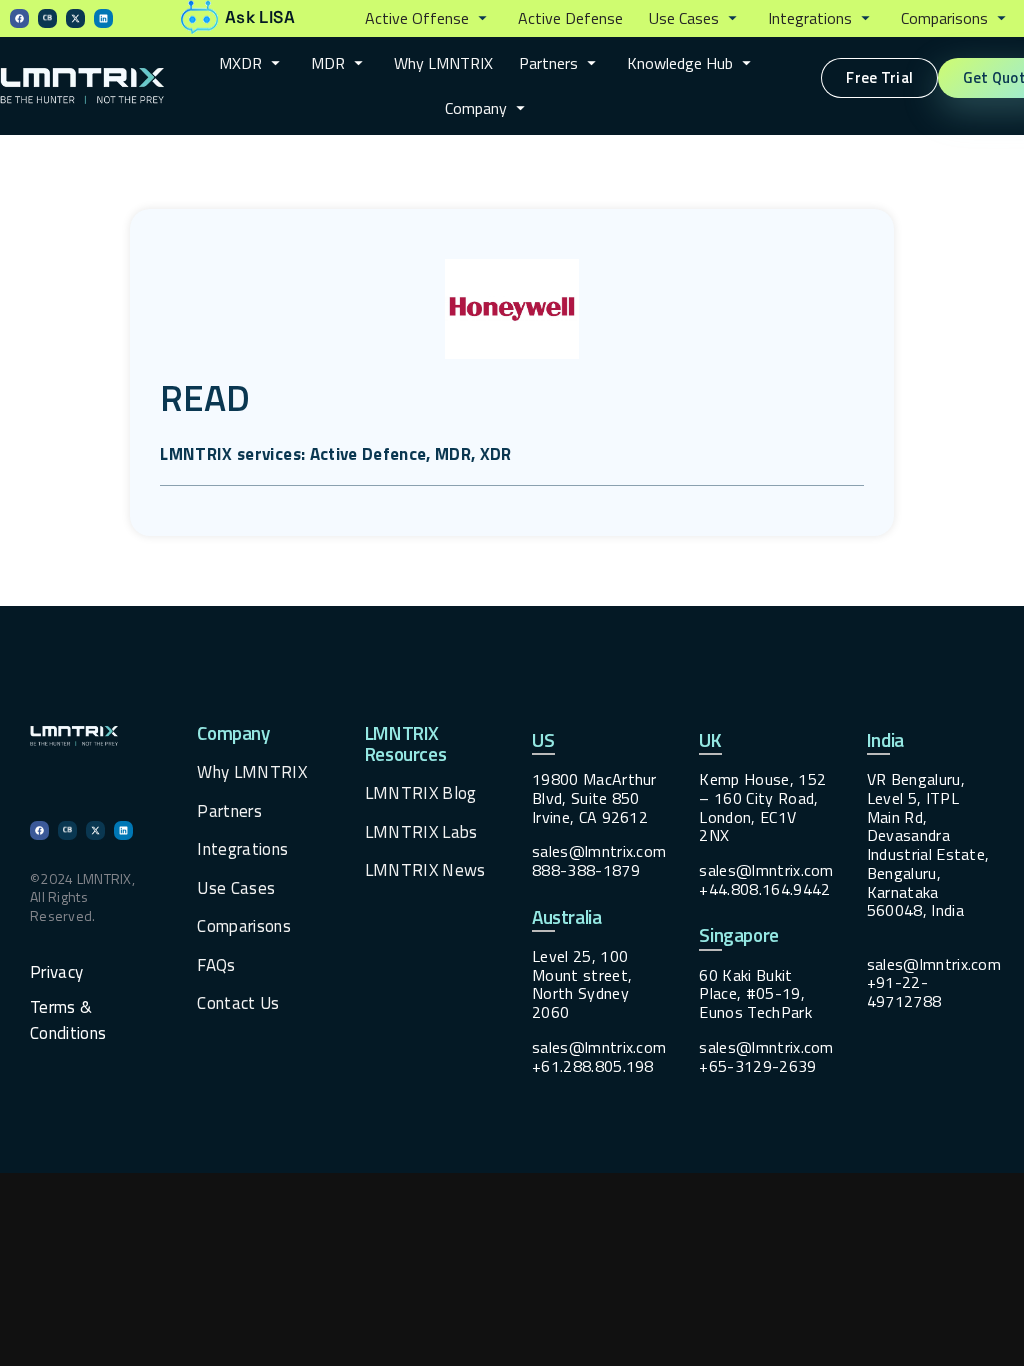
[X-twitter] (75, 18)
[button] (428, 19)
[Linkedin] (103, 18)
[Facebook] (19, 18)
